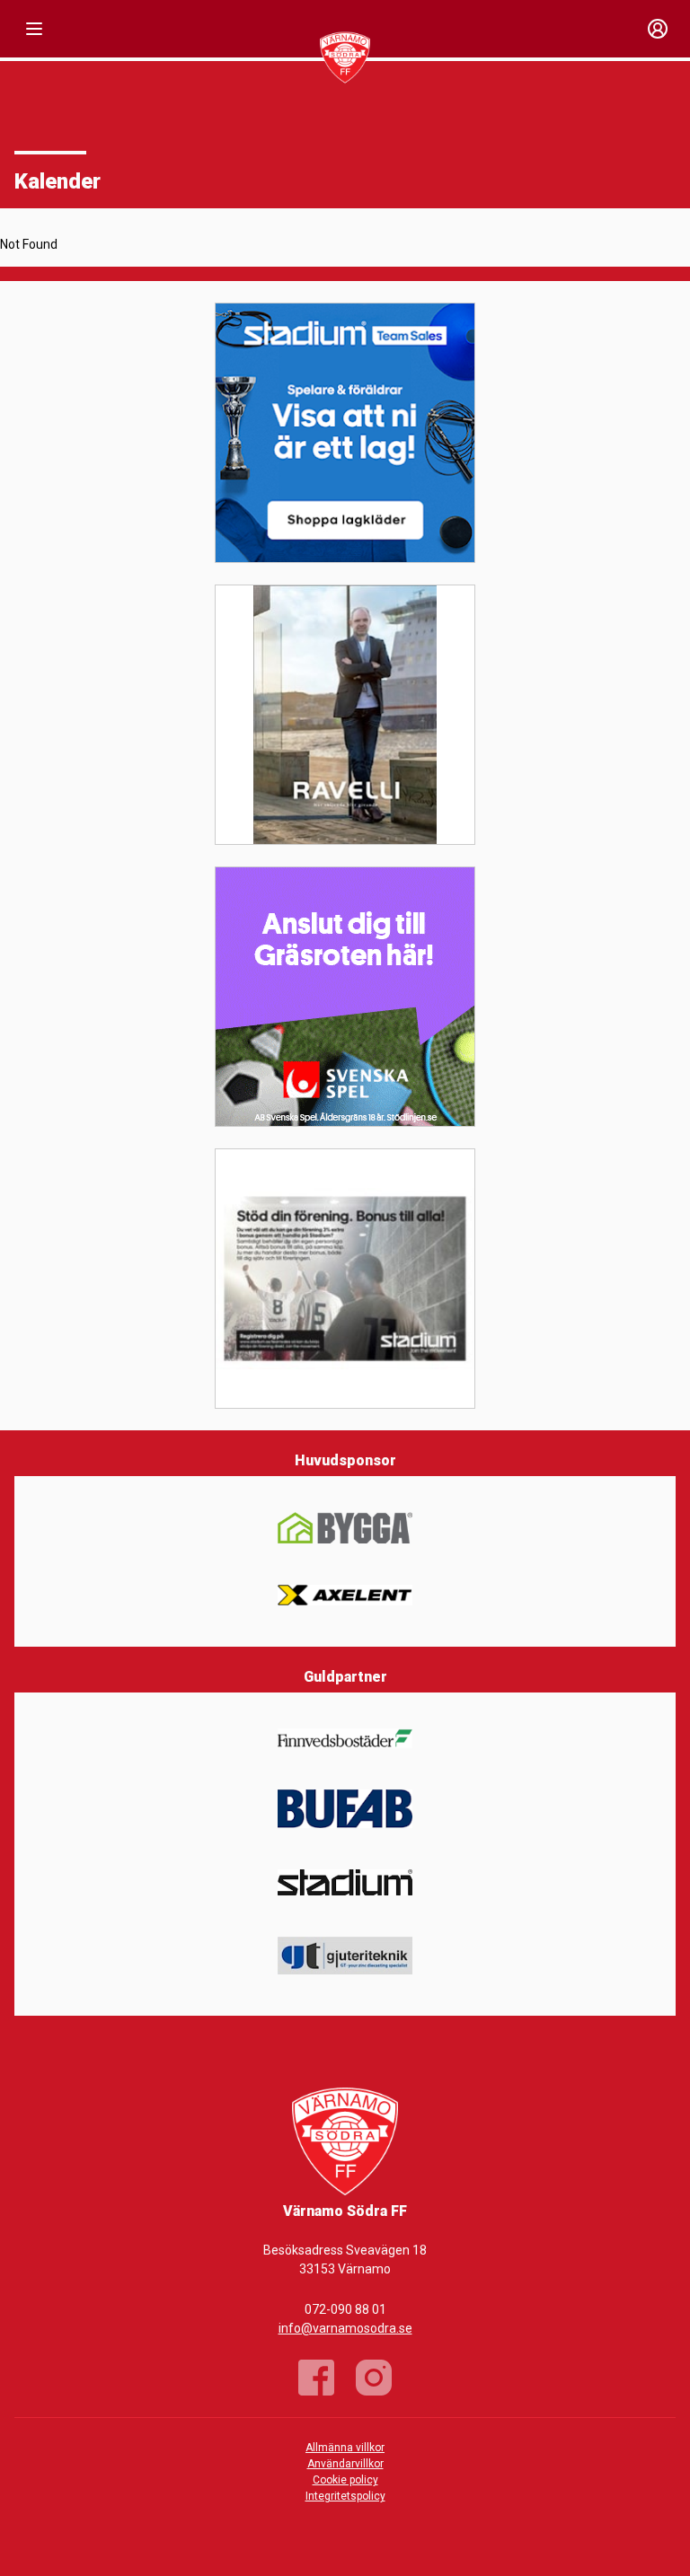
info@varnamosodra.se (345, 2328)
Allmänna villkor (345, 2448)
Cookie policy (345, 2480)
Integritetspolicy (345, 2496)
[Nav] (34, 29)
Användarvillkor (345, 2464)
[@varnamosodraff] (374, 2378)
